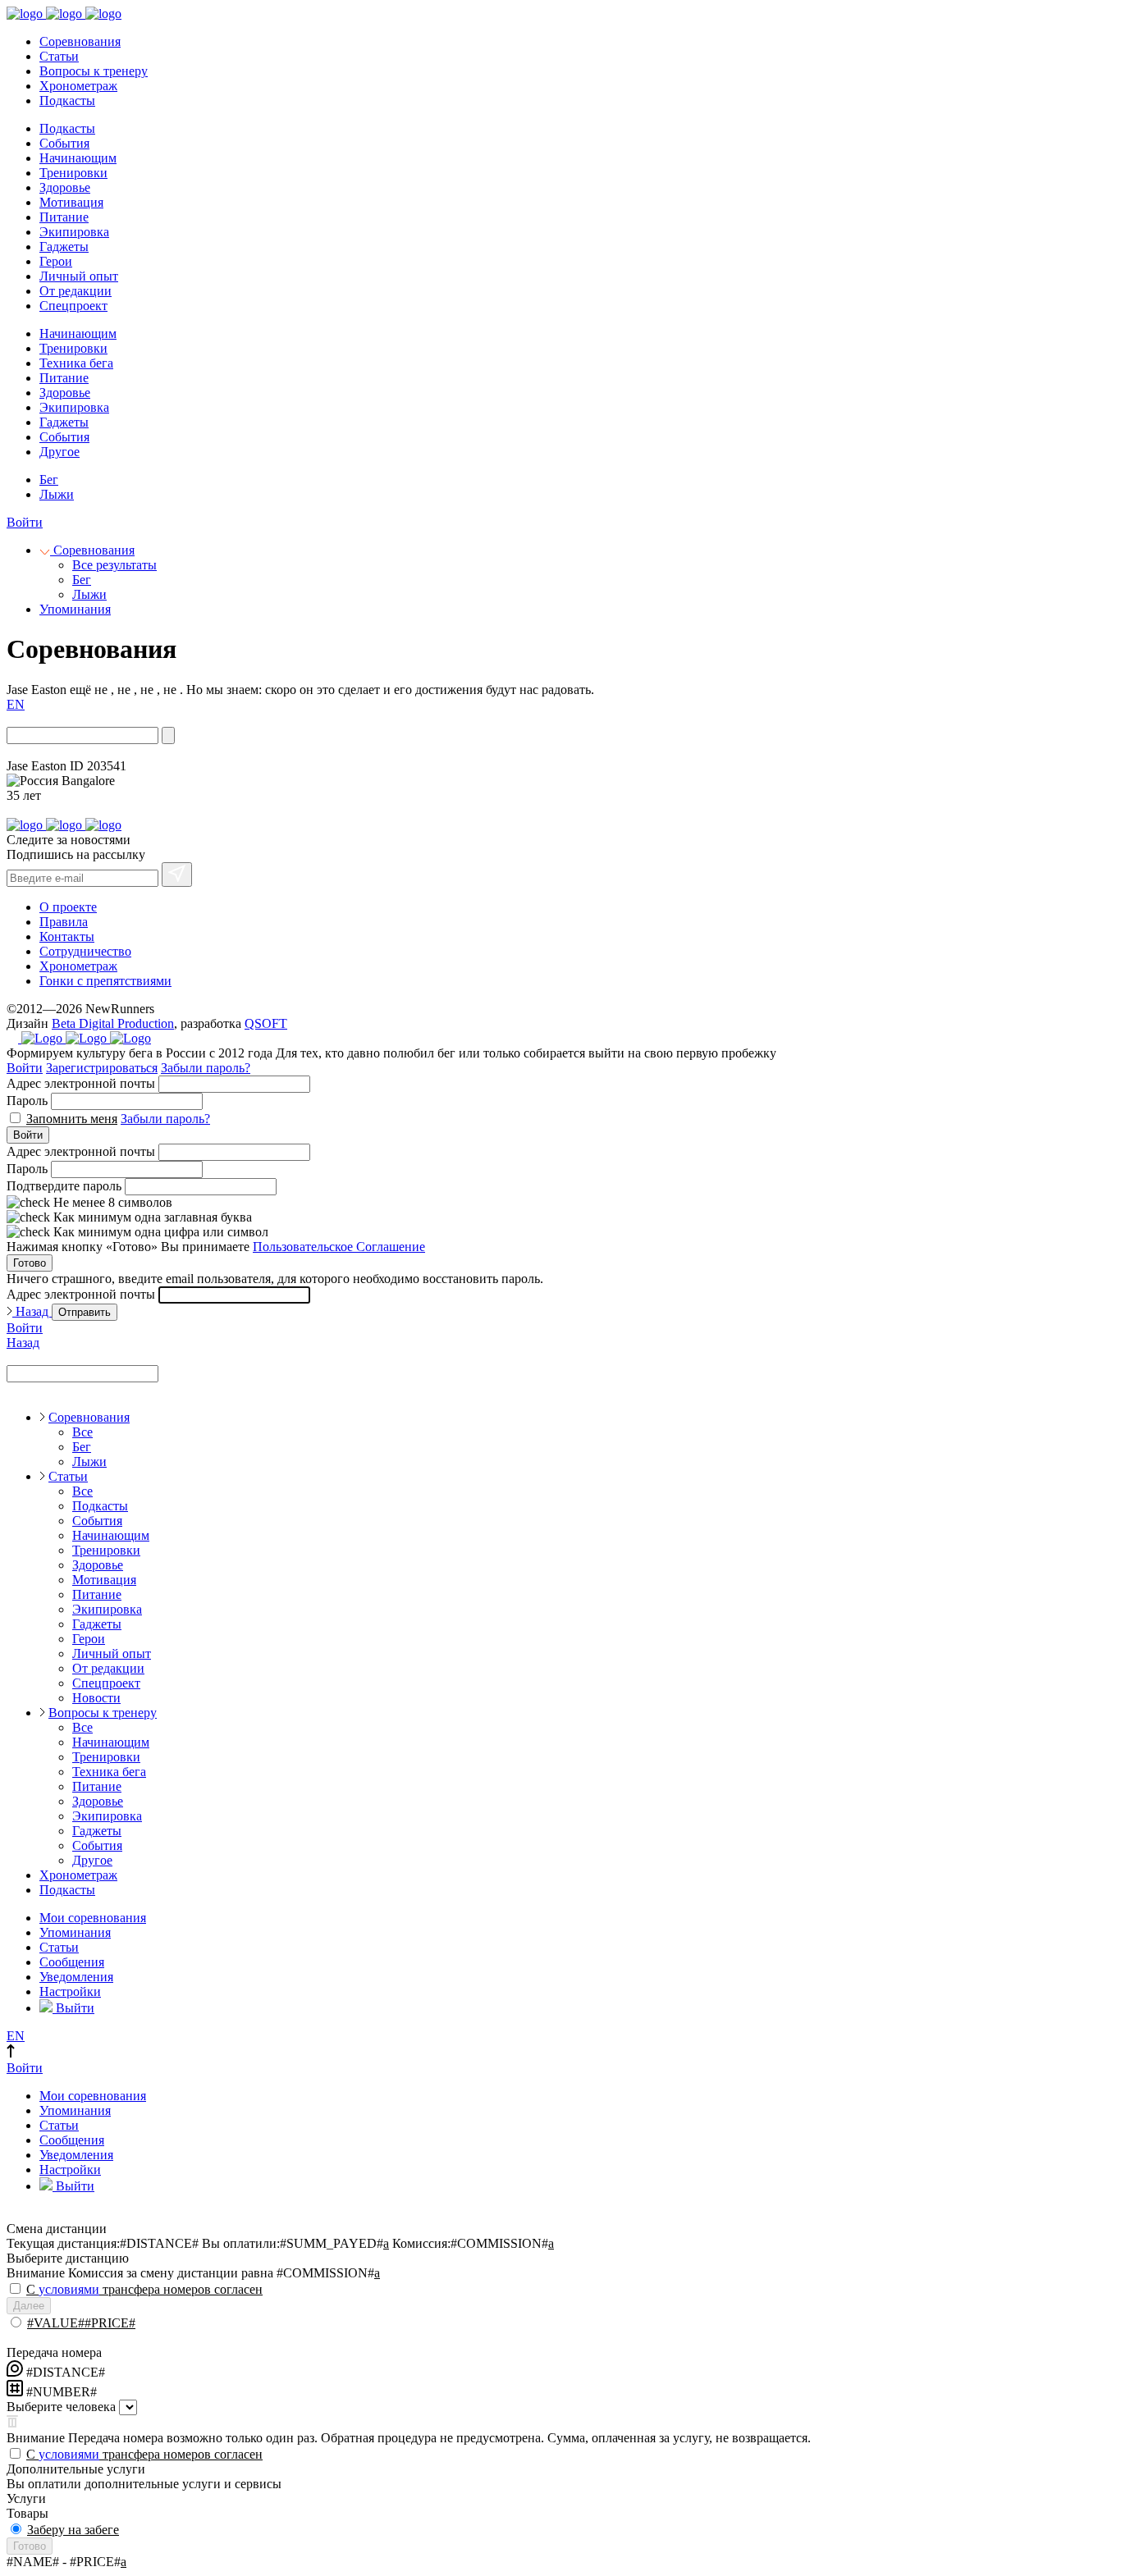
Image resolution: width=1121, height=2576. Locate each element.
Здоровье (65, 187)
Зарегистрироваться (102, 1068)
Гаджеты (64, 247)
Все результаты (114, 565)
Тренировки (73, 173)
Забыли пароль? (206, 1068)
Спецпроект (73, 306)
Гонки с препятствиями (105, 981)
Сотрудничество (85, 951)
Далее (29, 2306)
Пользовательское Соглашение (339, 1247)
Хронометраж (78, 86)
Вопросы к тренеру (94, 71)
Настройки (70, 1991)
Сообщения (72, 1962)
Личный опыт (79, 276)
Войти (25, 522)
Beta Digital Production (113, 1023)
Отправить (85, 1312)
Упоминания (75, 609)
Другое (59, 452)
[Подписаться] (177, 875)
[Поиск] (168, 735)
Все (82, 1432)
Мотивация (71, 202)
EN (16, 704)
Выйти (73, 2008)
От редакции (75, 291)
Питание (64, 217)
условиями (69, 2289)
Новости (96, 1698)
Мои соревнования (93, 1918)
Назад (32, 1311)
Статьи (59, 56)
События (64, 143)
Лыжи (57, 494)
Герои (56, 261)
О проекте (68, 907)
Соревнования (80, 41)
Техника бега (76, 363)
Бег (49, 480)
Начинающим (78, 158)
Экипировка (74, 232)
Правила (64, 922)
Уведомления (76, 1977)
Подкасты (67, 100)
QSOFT (266, 1023)
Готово (30, 1263)
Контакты (67, 936)
